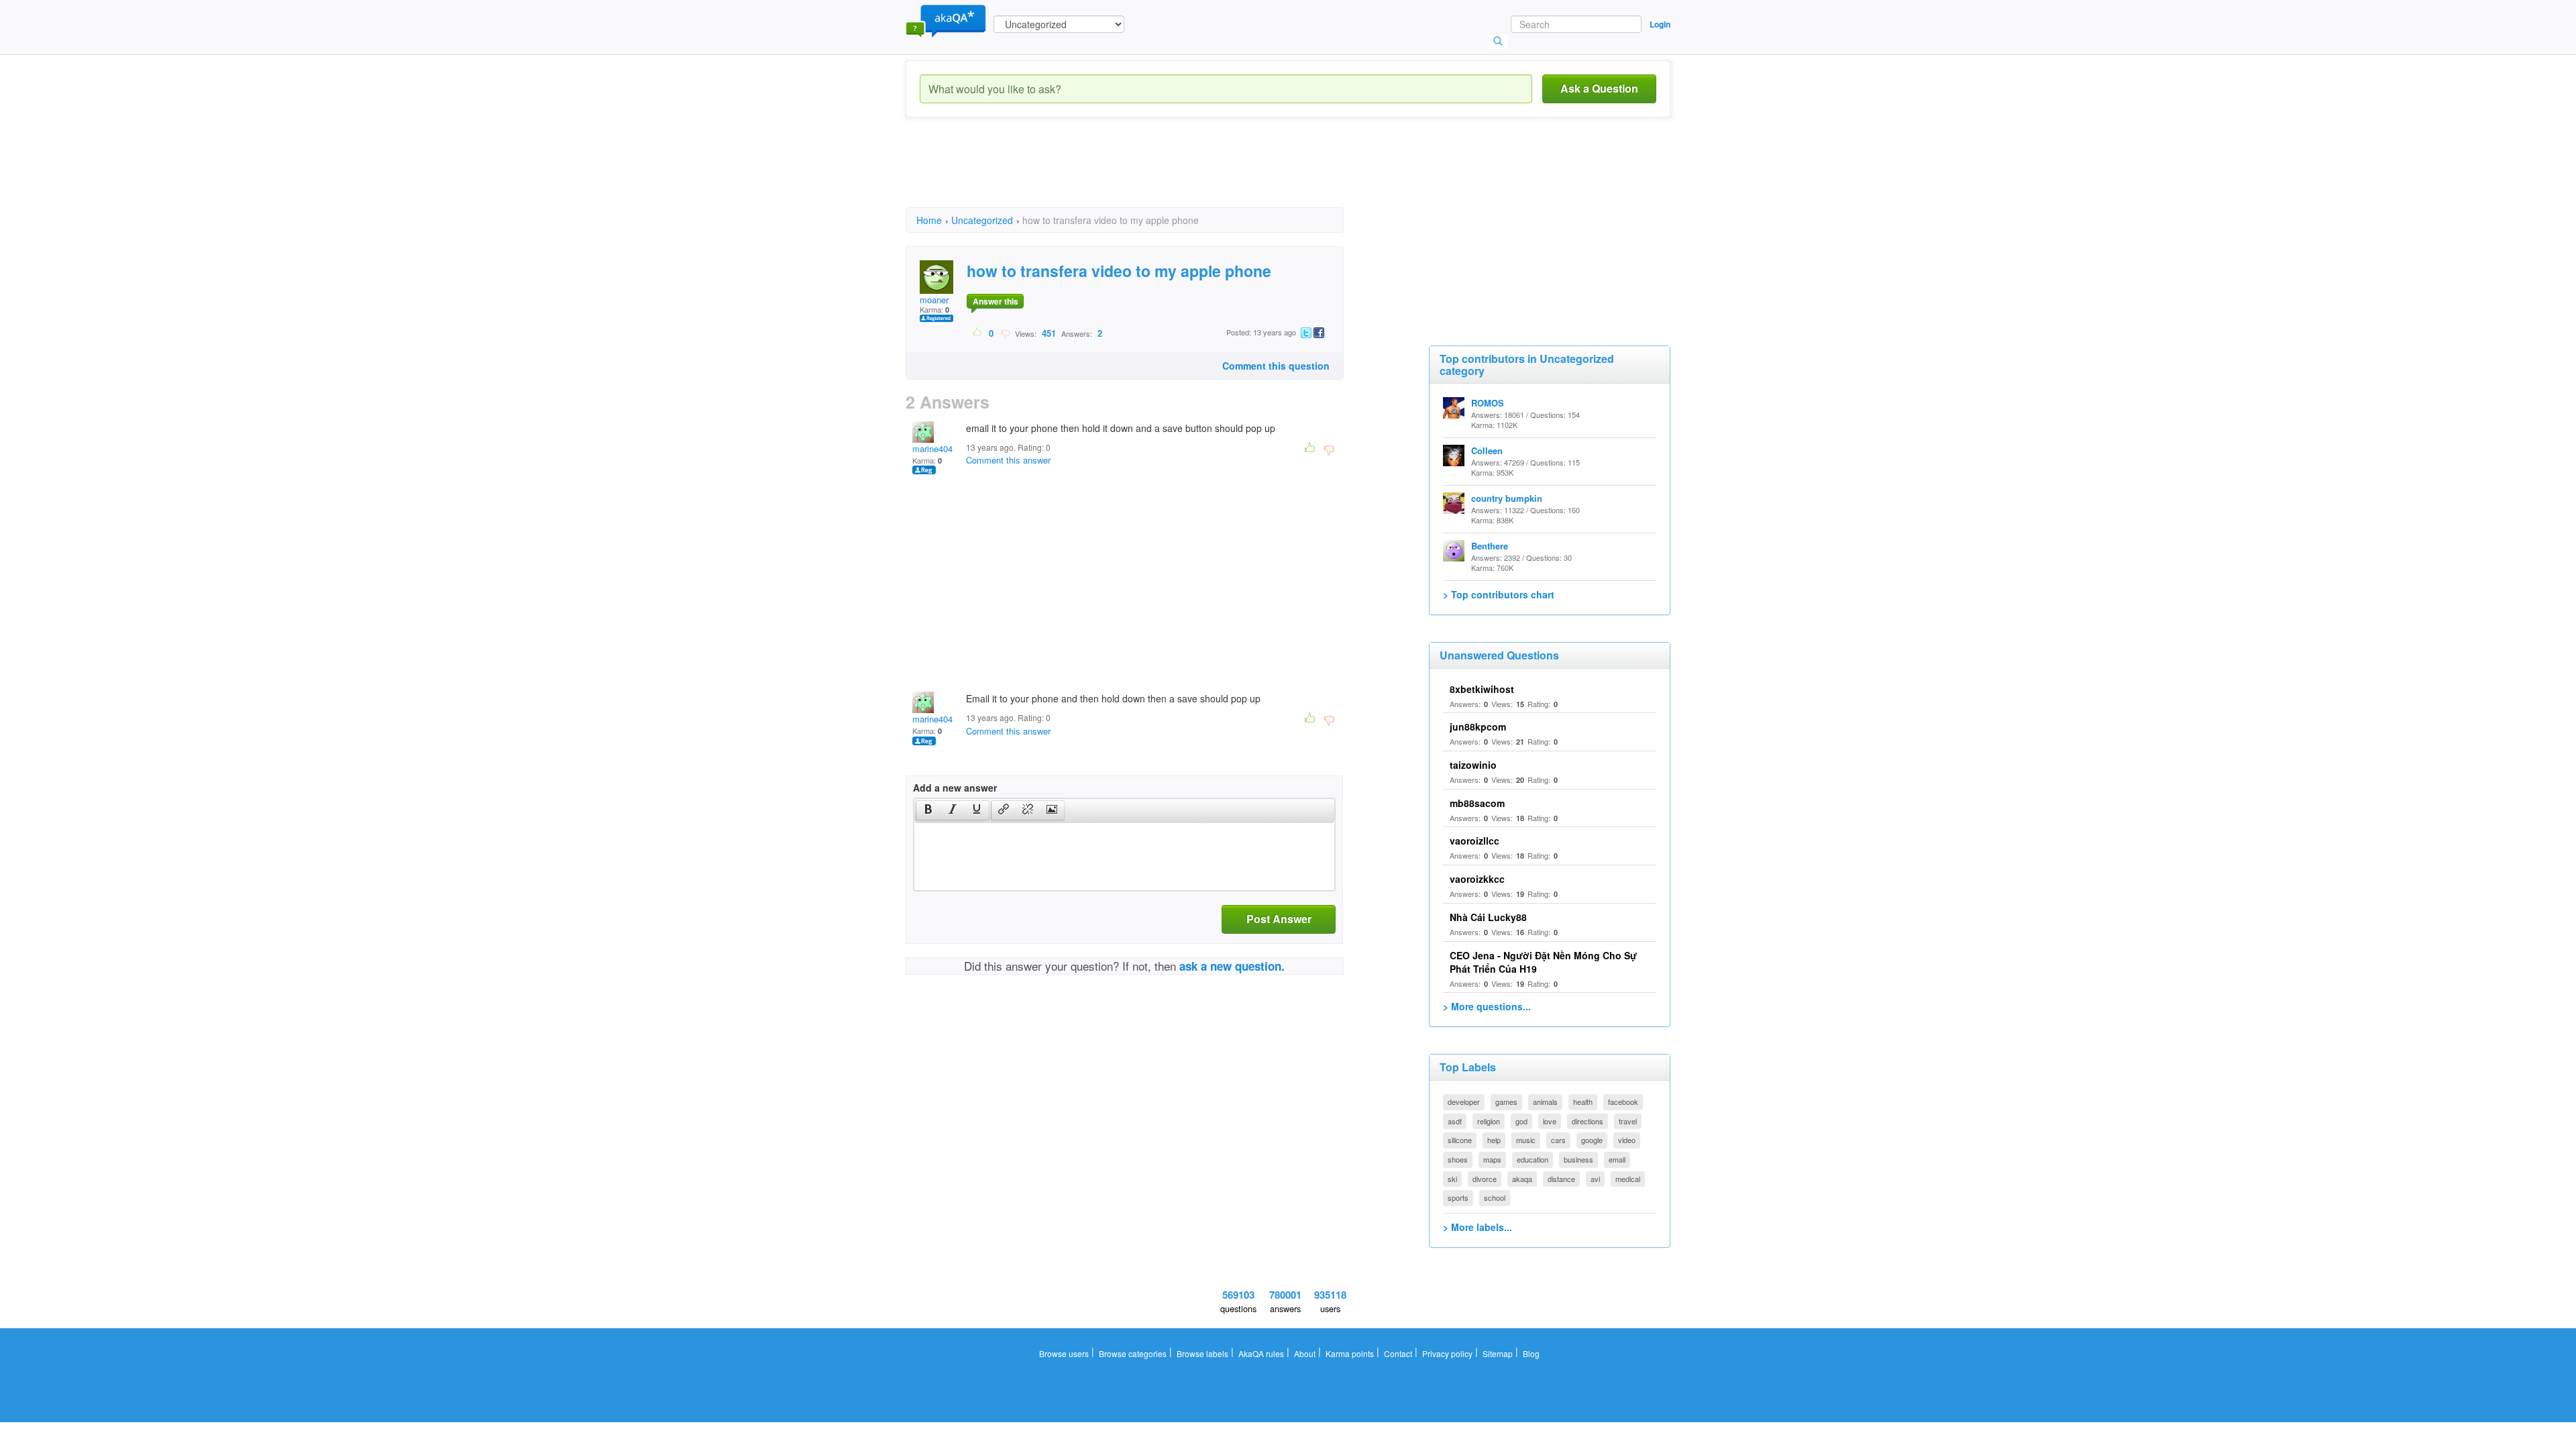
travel (1628, 1121)
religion (1489, 1121)
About (1305, 1353)
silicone (1460, 1140)
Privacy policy (1447, 1353)
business (1578, 1159)
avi (1595, 1179)
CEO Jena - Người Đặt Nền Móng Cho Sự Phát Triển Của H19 (1543, 962)
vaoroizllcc (1474, 841)
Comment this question (1276, 366)
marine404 (932, 448)
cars (1558, 1140)
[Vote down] (1005, 333)
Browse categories (1133, 1353)
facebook (1623, 1102)
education (1533, 1159)
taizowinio (1473, 765)
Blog (1531, 1353)
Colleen (1487, 450)
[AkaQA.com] (946, 20)
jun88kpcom (1478, 727)
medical (1628, 1179)
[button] (928, 810)
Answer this (996, 301)
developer (1464, 1102)
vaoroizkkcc (1477, 879)
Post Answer (1279, 919)
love (1550, 1121)
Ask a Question (1599, 88)
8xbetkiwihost (1482, 689)
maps (1492, 1159)
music (1526, 1140)
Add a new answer (955, 788)
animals (1545, 1102)
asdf (1455, 1121)
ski (1452, 1179)
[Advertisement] (1150, 174)
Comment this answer (1008, 460)
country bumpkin (1507, 498)
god (1521, 1121)
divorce (1485, 1179)
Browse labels (1202, 1353)
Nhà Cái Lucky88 (1488, 917)
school (1495, 1197)
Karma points (1350, 1353)
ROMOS (1488, 403)
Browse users (1064, 1353)
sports (1458, 1197)
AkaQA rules (1261, 1353)
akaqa (1522, 1179)
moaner (934, 300)
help (1494, 1140)
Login (1660, 24)
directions (1588, 1121)
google (1592, 1140)
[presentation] (928, 810)
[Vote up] (978, 333)
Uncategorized (982, 220)
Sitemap (1498, 1353)
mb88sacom (1477, 803)
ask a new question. (1232, 966)
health (1583, 1102)
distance (1561, 1179)
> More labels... (1478, 1227)
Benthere (1490, 546)
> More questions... (1487, 1006)
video (1627, 1140)
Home (929, 220)
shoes (1458, 1159)
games (1506, 1102)
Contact (1398, 1353)
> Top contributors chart (1499, 594)
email (1617, 1159)
